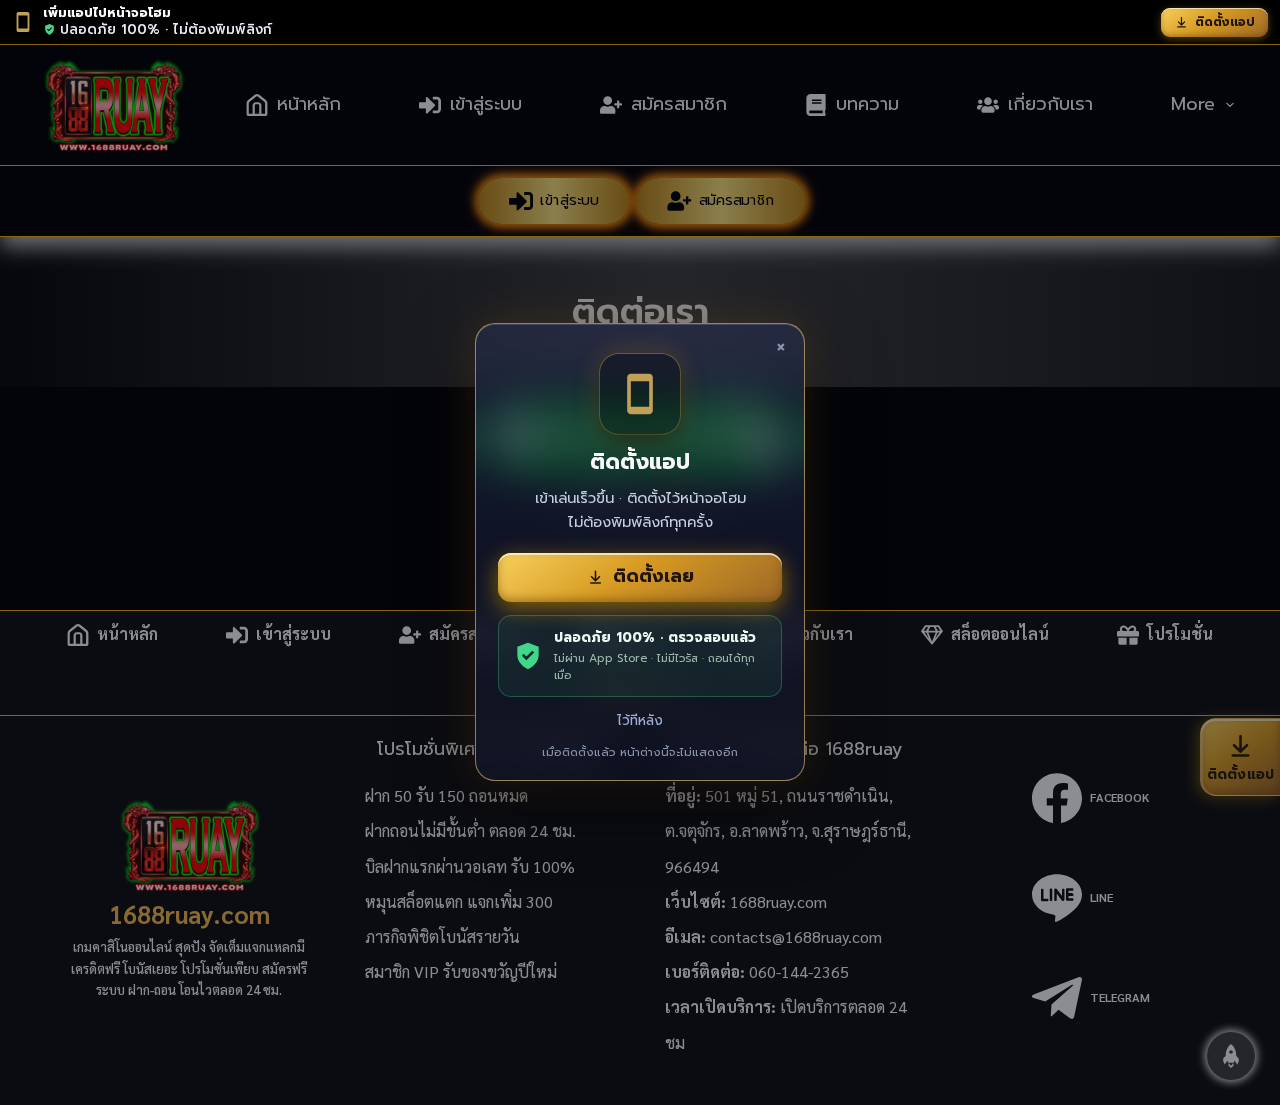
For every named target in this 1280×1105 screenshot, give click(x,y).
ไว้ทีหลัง (640, 720)
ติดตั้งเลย (653, 576)
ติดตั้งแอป (1225, 22)
